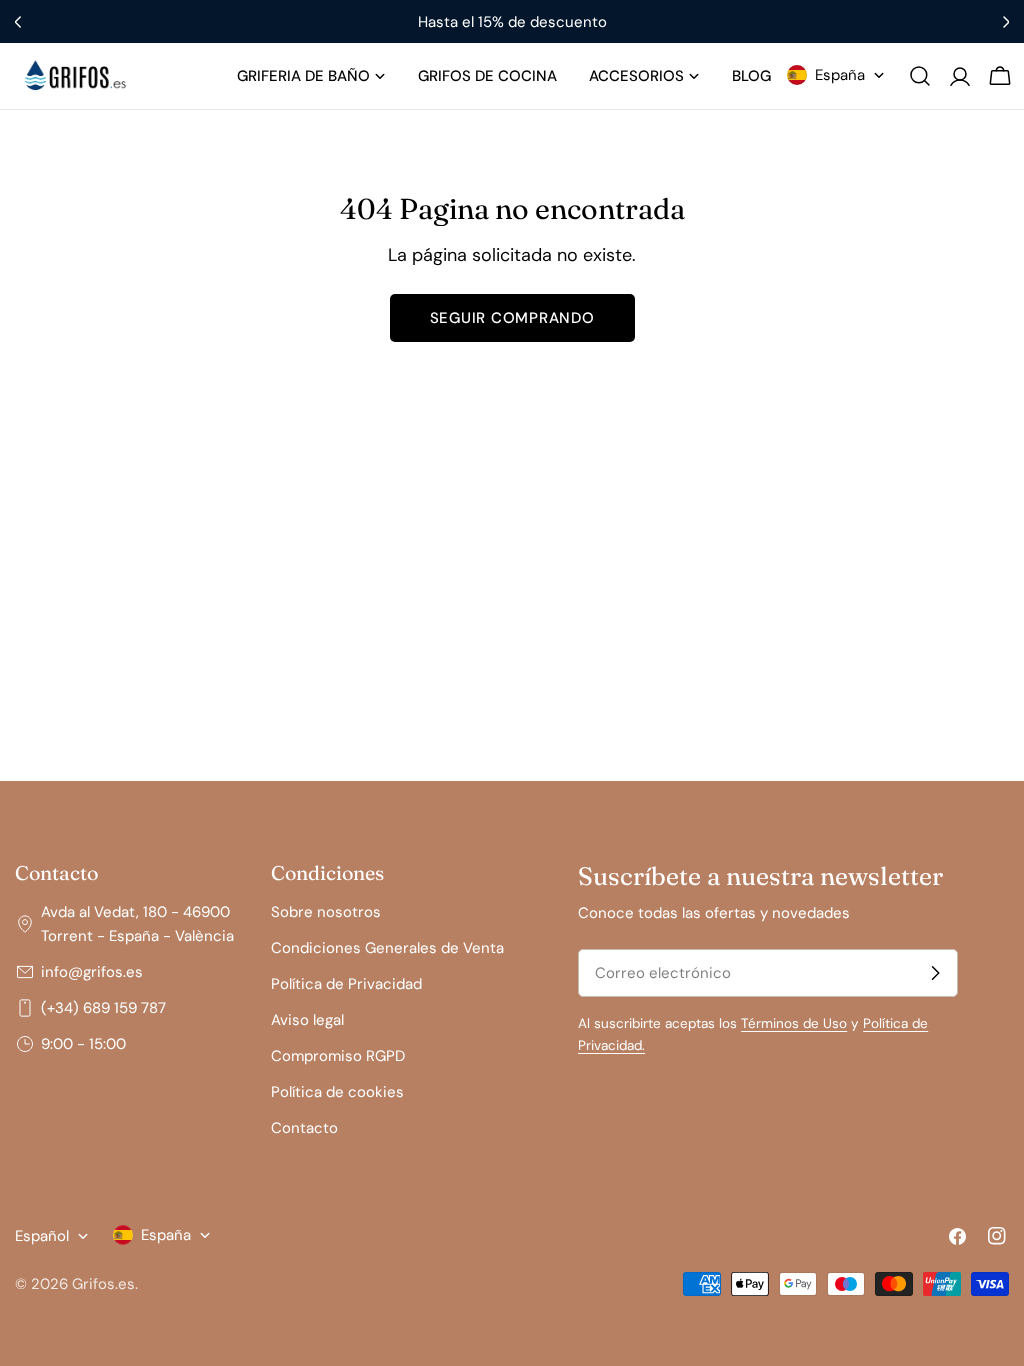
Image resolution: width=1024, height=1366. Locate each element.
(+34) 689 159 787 (103, 1008)
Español (42, 1236)
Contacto (304, 1128)
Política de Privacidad (346, 984)
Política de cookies (337, 1092)
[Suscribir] (935, 973)
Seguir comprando (512, 318)
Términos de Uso (794, 1023)
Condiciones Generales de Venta (387, 948)
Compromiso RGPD (338, 1056)
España (840, 75)
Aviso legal (307, 1020)
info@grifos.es (92, 972)
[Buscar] (920, 76)
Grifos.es (103, 1284)
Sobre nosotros (326, 912)
